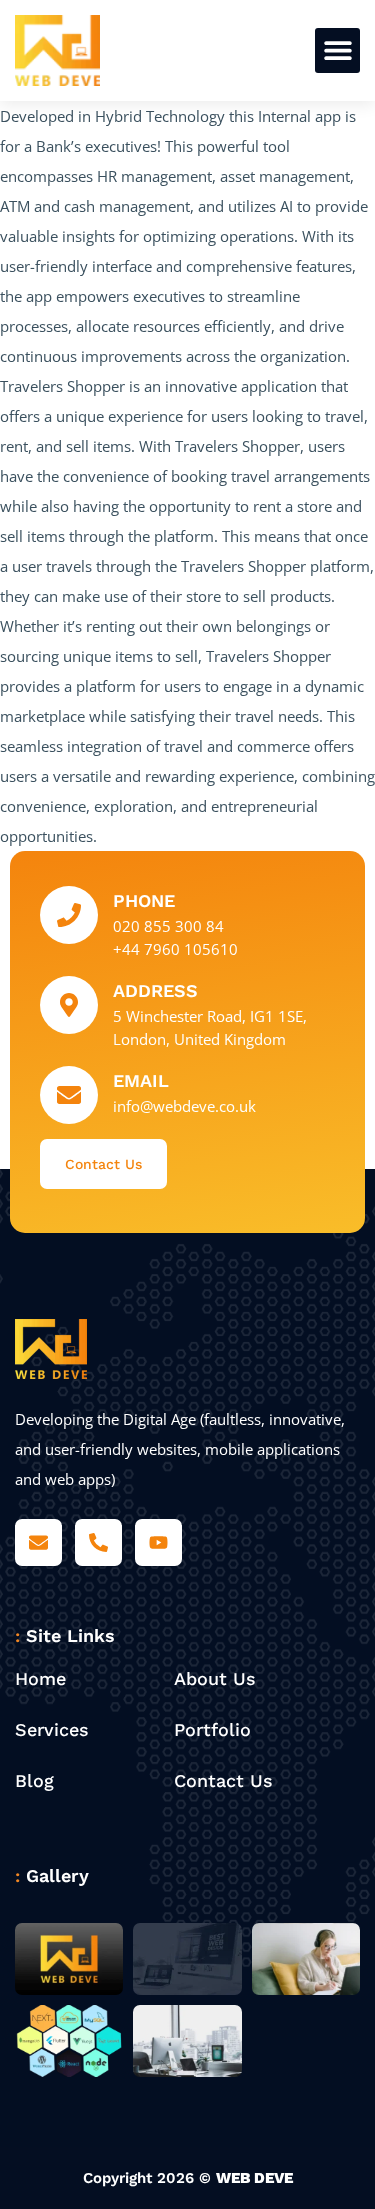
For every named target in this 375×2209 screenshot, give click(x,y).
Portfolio (212, 1729)
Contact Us (223, 1780)
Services (52, 1729)
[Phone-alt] (98, 1542)
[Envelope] (38, 1542)
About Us (215, 1678)
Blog (34, 1780)
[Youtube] (158, 1542)
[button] (337, 50)
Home (40, 1678)
